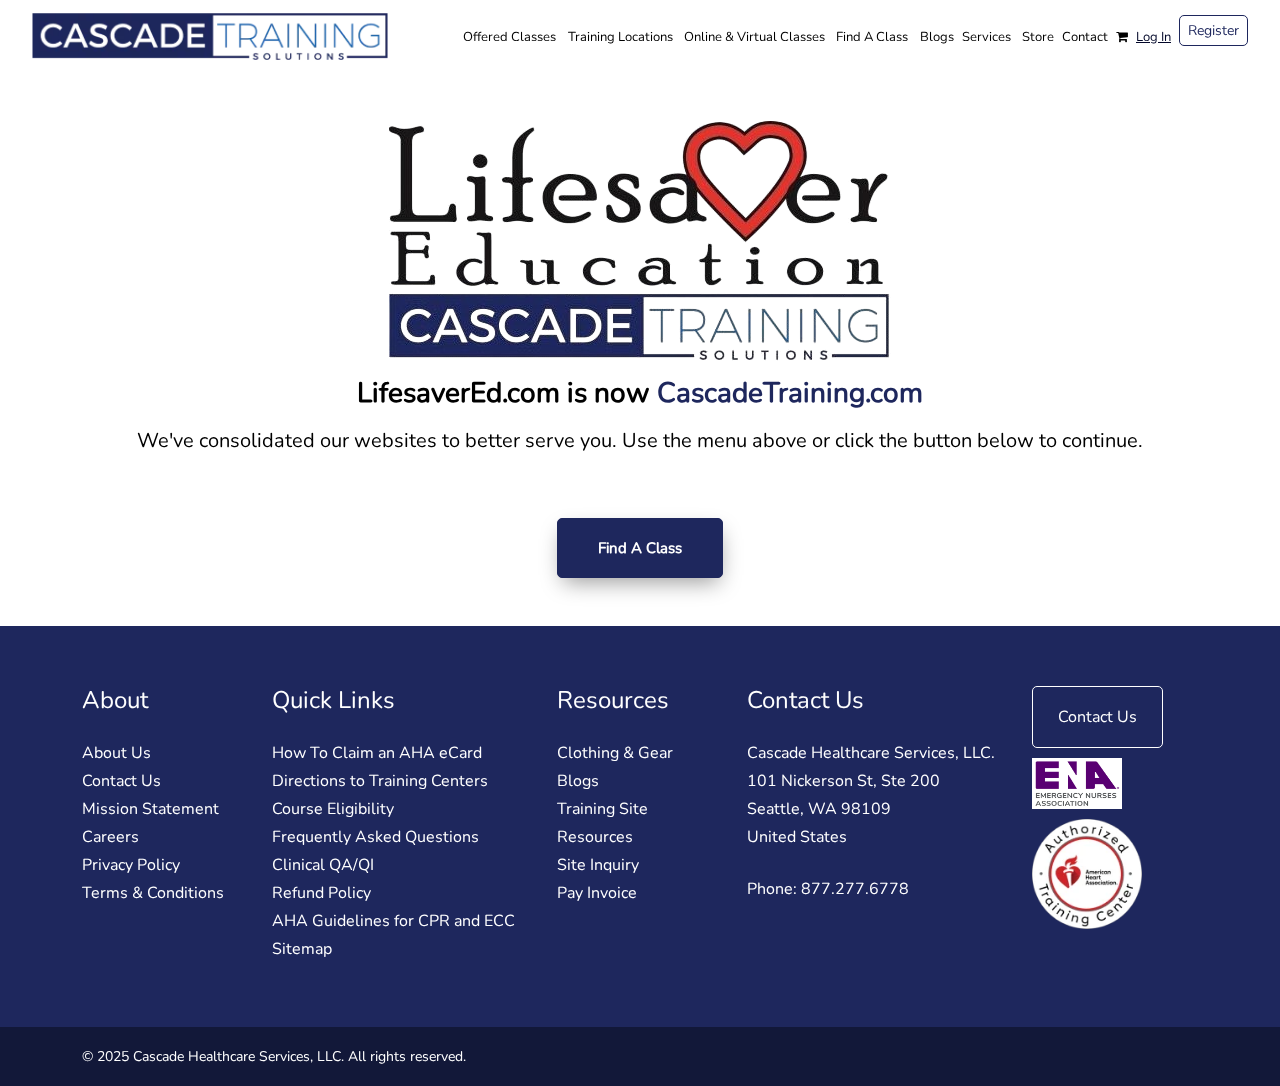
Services (986, 37)
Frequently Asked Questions (375, 837)
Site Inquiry (598, 865)
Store (1038, 37)
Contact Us (121, 781)
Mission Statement (150, 809)
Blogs (937, 37)
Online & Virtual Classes (754, 37)
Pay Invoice (597, 893)
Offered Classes (509, 37)
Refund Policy (321, 893)
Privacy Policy (131, 865)
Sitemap (302, 949)
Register (1213, 30)
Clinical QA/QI (323, 865)
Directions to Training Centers (380, 781)
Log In (1153, 37)
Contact (1085, 37)
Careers (110, 837)
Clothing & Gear (615, 753)
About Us (116, 753)
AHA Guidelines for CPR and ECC (393, 921)
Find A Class (872, 37)
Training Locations (620, 37)
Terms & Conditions (153, 893)
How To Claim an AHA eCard (377, 753)
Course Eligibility (333, 809)
